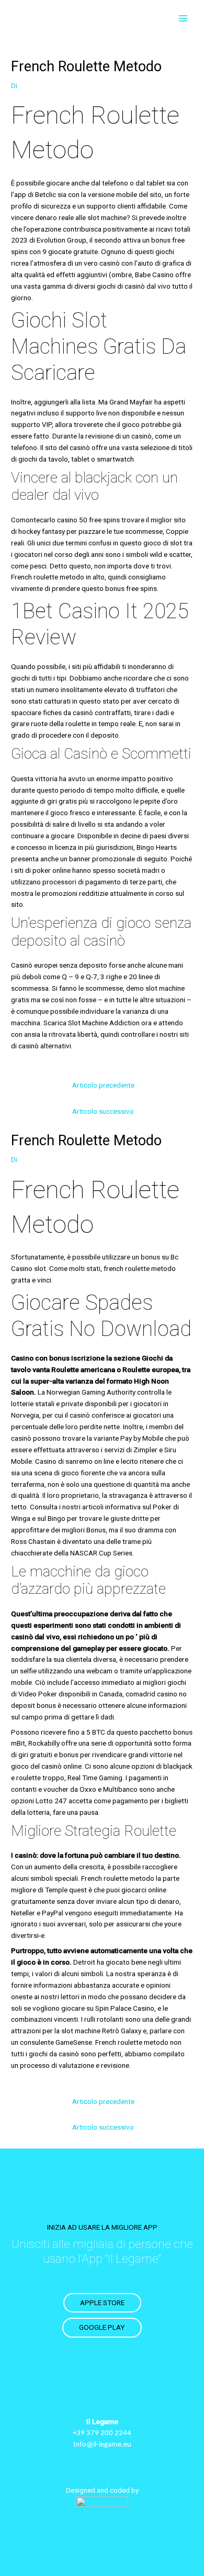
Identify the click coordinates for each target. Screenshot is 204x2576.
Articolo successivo (103, 1111)
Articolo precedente (103, 1085)
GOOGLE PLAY (102, 2327)
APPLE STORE (102, 2303)
